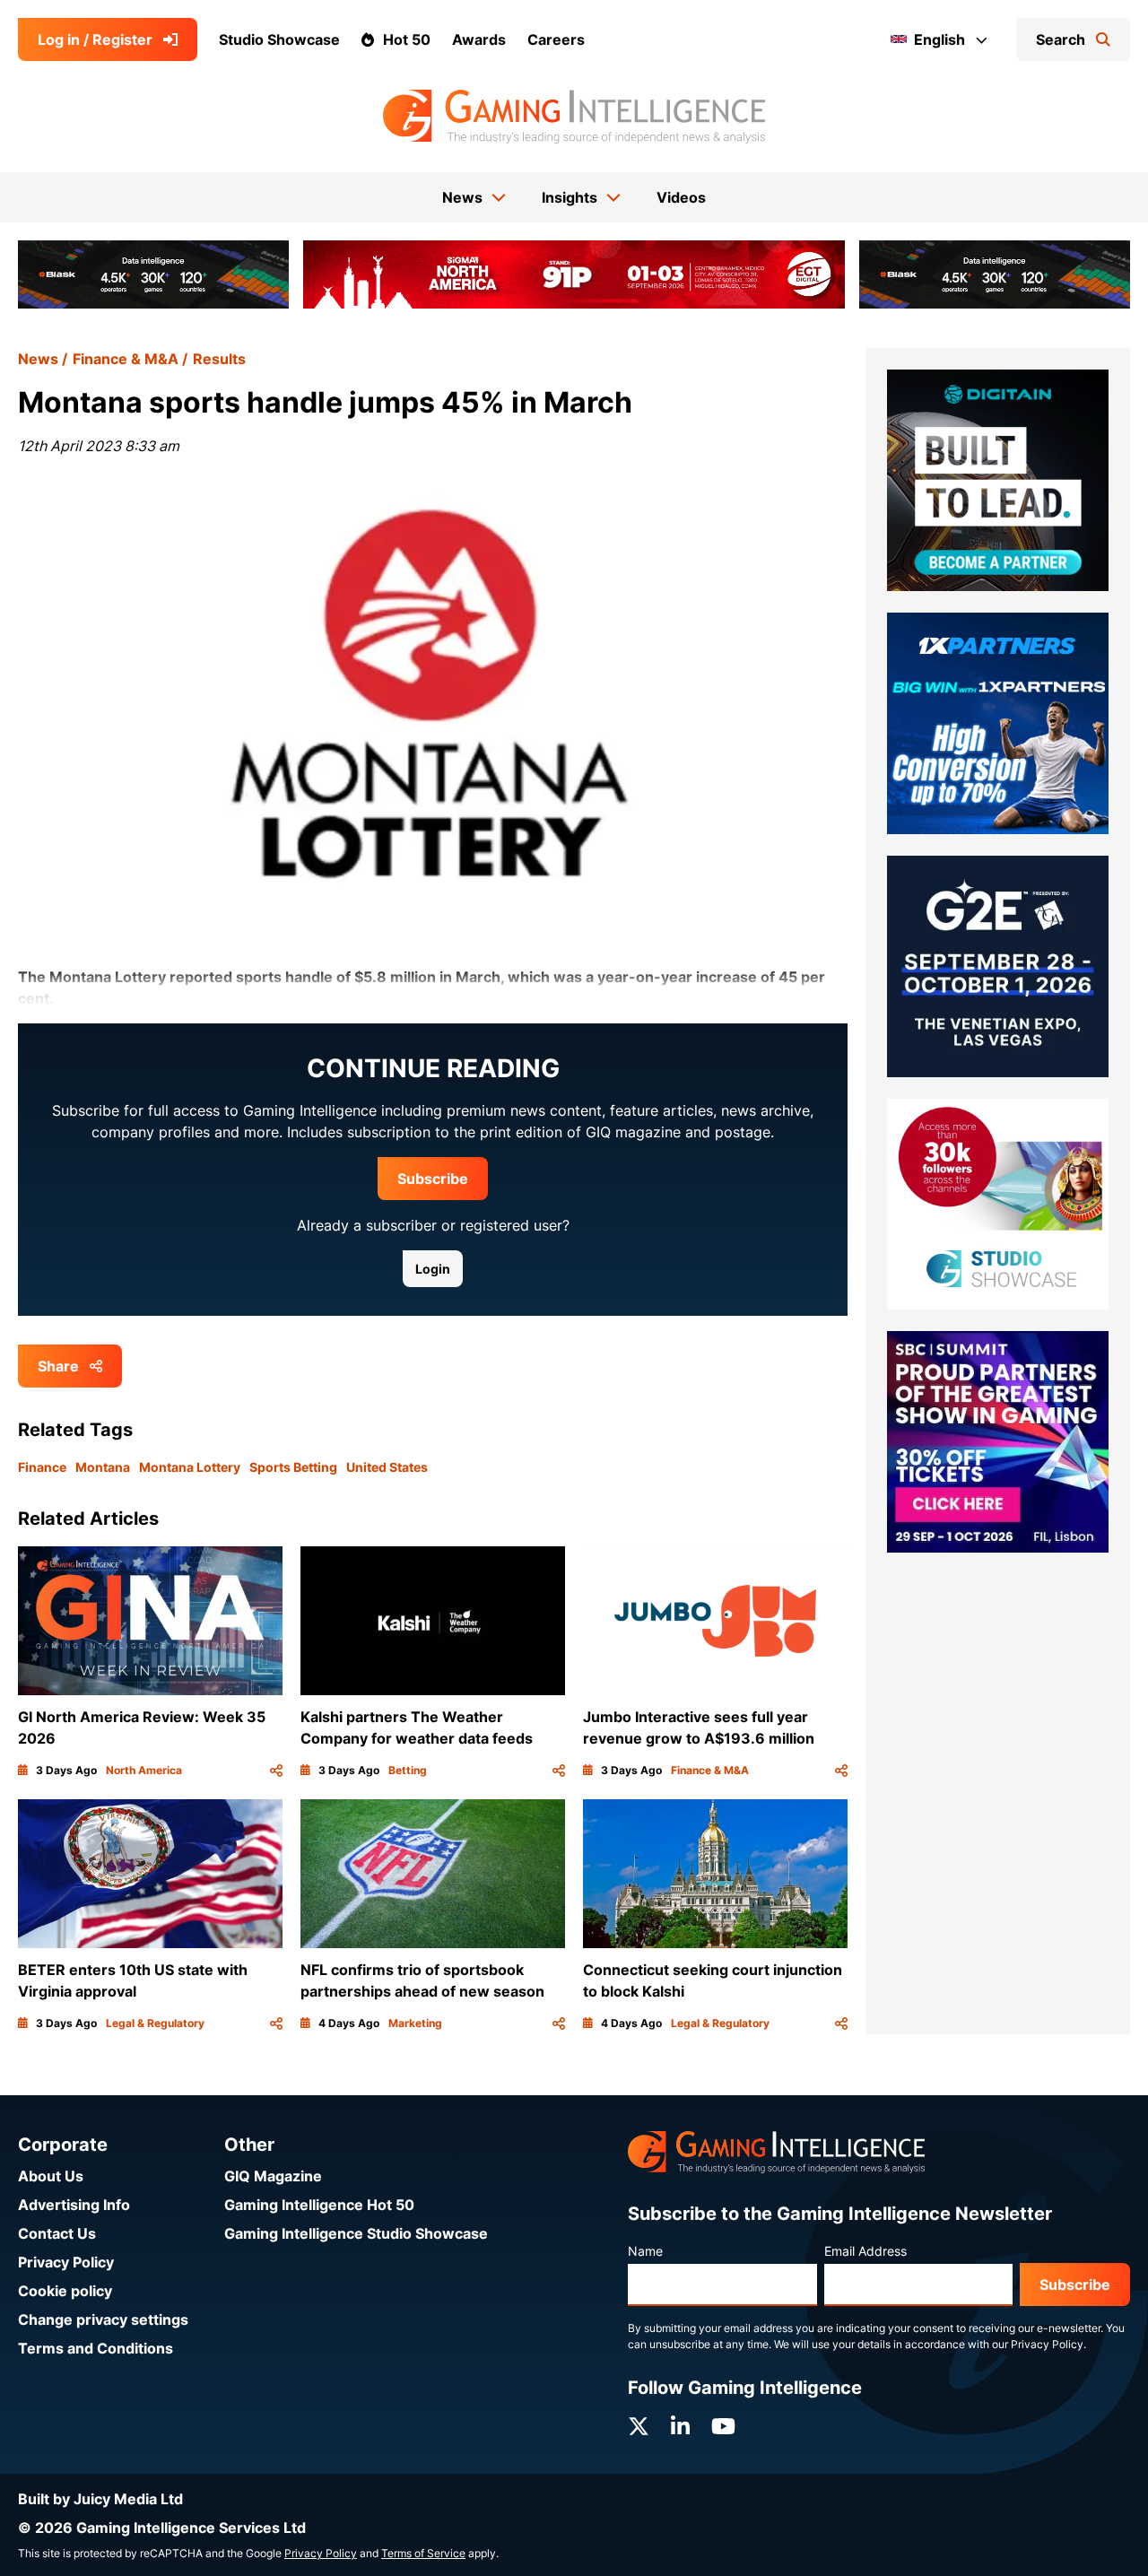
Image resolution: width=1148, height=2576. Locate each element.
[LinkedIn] (680, 2427)
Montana (103, 1467)
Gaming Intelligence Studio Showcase (356, 2233)
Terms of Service (423, 2553)
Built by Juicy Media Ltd (100, 2499)
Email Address (865, 2251)
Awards (479, 39)
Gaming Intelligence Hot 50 (319, 2205)
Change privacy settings (103, 2319)
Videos (681, 197)
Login (433, 1269)
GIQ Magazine (273, 2176)
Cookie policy (65, 2291)
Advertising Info (74, 2205)
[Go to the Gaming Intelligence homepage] (574, 117)
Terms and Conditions (96, 2348)
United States (387, 1467)
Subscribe (433, 1179)
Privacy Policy (66, 2262)
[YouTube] (723, 2427)
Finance (42, 1467)
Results (219, 359)
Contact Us (57, 2233)
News (38, 359)
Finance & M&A (126, 359)
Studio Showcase (279, 39)
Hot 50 (407, 39)
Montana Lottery (190, 1467)
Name (645, 2251)
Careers (556, 39)
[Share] (276, 1771)
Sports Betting (293, 1467)
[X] (639, 2427)
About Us (51, 2176)
